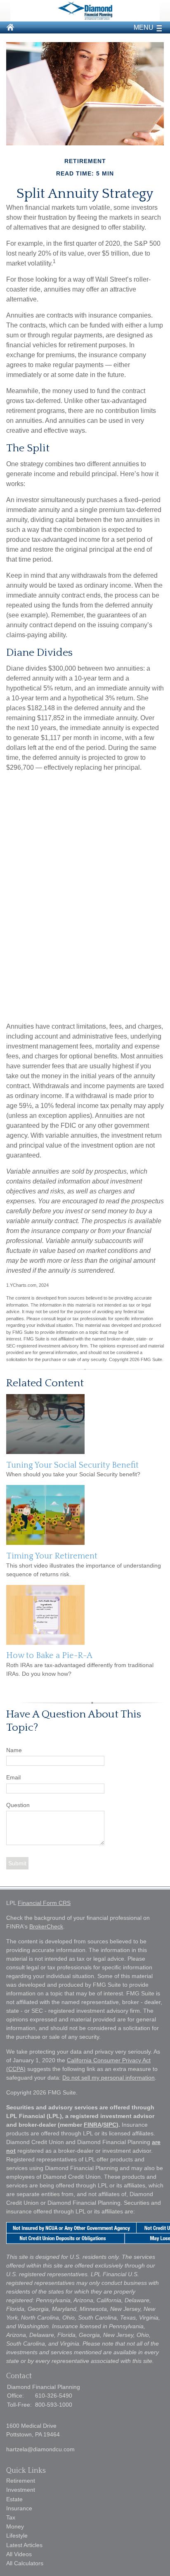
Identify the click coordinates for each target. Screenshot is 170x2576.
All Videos (19, 2554)
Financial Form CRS (44, 1903)
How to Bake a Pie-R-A (49, 1656)
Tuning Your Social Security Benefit (72, 1465)
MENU (144, 27)
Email (13, 1777)
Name (14, 1750)
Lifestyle (17, 2536)
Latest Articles (24, 2545)
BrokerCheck (46, 1926)
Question (18, 1805)
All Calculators (25, 2563)
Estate (14, 2499)
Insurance (19, 2508)
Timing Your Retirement (52, 1556)
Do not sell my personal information (109, 2078)
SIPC (110, 2125)
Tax (11, 2517)
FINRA (93, 2125)
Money (15, 2526)
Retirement (21, 2481)
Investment (21, 2490)
